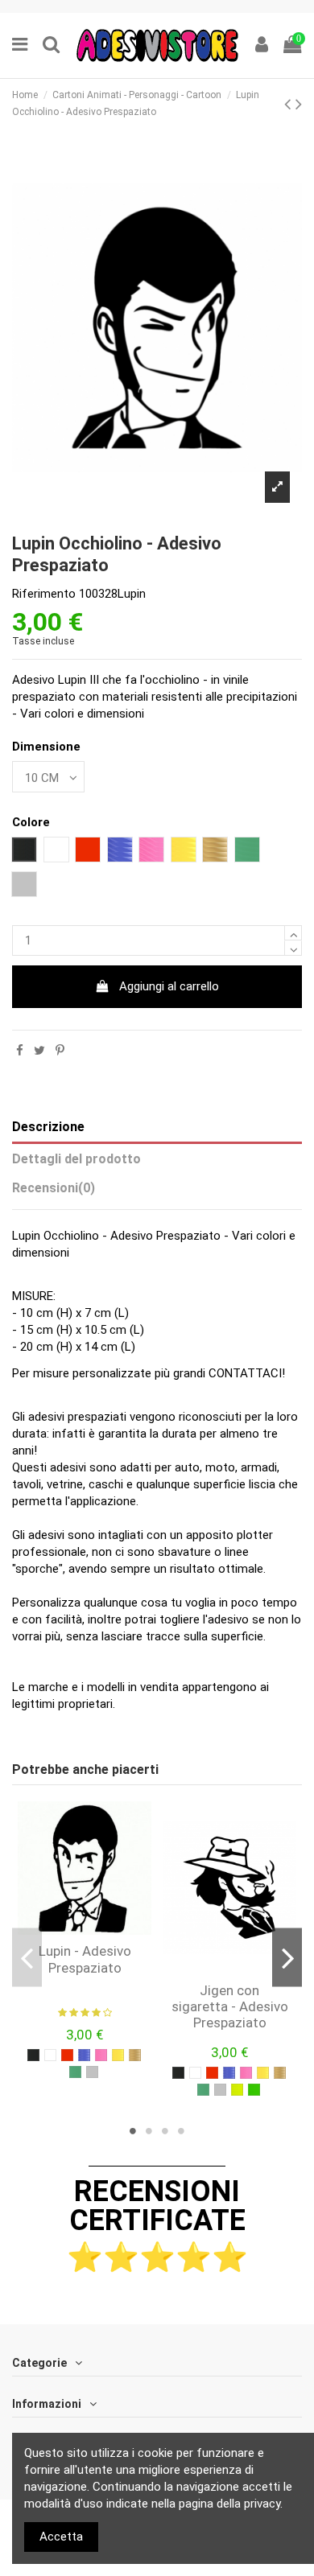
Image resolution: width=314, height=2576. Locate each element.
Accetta (61, 2537)
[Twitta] (39, 1051)
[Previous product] (290, 104)
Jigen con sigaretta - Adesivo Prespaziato (230, 2007)
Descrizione (48, 1127)
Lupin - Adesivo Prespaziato (85, 1959)
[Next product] (299, 104)
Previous (27, 1958)
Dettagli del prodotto (76, 1159)
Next (287, 1958)
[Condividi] (20, 1051)
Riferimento (44, 594)
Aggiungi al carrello (169, 986)
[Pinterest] (60, 1051)
